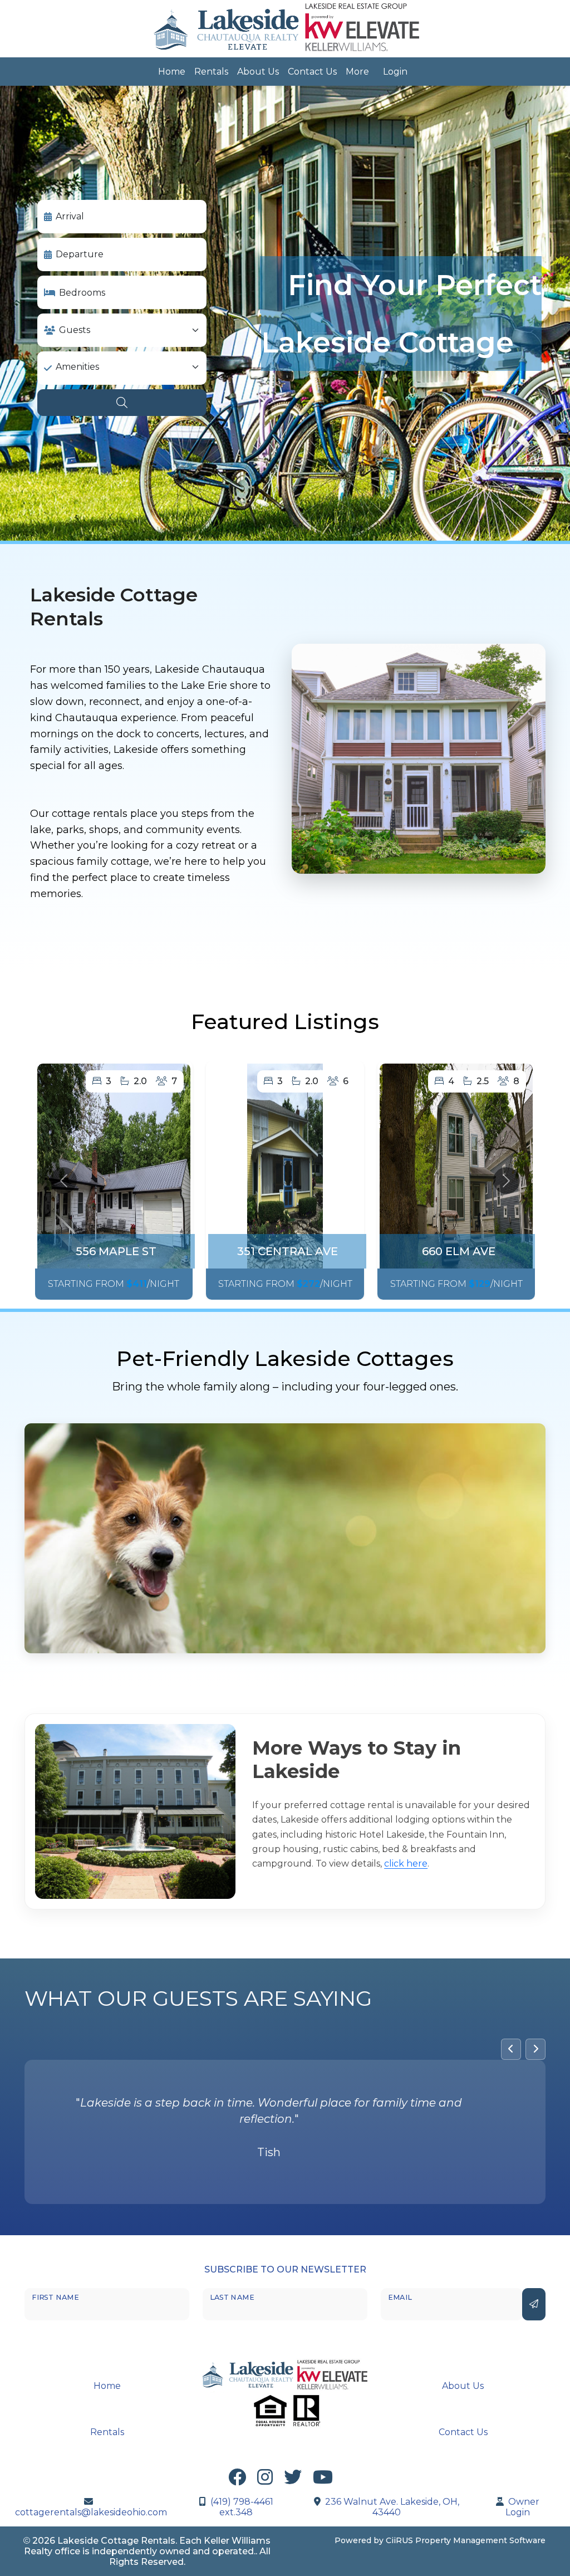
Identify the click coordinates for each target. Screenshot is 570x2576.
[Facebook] (237, 2479)
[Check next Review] (535, 2049)
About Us (258, 72)
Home (172, 72)
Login (395, 72)
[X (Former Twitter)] (293, 2479)
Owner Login (522, 2505)
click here (406, 1864)
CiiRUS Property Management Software (466, 2539)
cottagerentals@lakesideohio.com (91, 2511)
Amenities (77, 367)
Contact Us (312, 72)
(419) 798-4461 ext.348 (242, 2505)
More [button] (357, 72)
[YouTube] (323, 2479)
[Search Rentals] (122, 403)
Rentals (211, 72)
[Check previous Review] (511, 2049)
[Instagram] (265, 2479)
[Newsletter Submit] (534, 2303)
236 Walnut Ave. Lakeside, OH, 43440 (392, 2505)
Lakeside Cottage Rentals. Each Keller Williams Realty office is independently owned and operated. (148, 2544)
